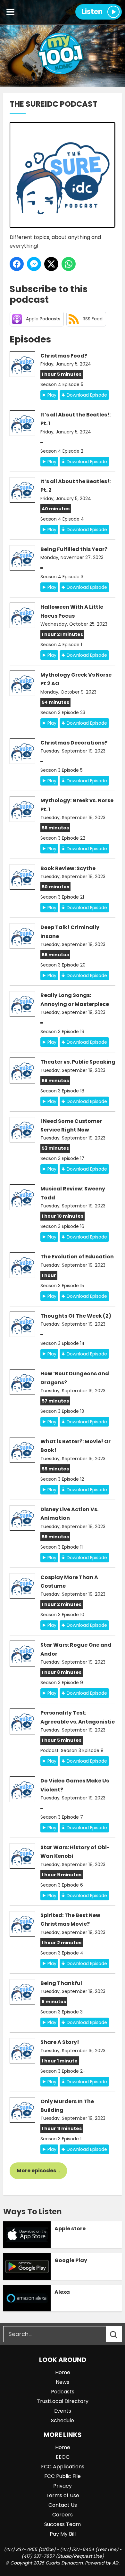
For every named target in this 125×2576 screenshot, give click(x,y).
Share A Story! (60, 2042)
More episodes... (38, 2171)
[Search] (120, 2334)
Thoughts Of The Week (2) (76, 1316)
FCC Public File (63, 2476)
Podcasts (63, 2392)
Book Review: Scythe (68, 868)
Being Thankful (61, 1983)
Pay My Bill (63, 2534)
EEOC (63, 2457)
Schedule (63, 2420)
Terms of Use (63, 2495)
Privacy (63, 2486)
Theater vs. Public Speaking (78, 1062)
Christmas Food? (64, 356)
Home (63, 2372)
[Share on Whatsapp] (69, 264)
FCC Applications (63, 2467)
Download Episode (87, 395)
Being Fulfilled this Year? (74, 549)
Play (52, 395)
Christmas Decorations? (74, 743)
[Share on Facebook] (17, 264)
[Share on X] (51, 264)
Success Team (63, 2524)
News (63, 2382)
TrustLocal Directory (63, 2401)
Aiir (115, 2563)
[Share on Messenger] (34, 264)
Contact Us (63, 2505)
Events (63, 2411)
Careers (63, 2515)
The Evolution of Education (77, 1257)
